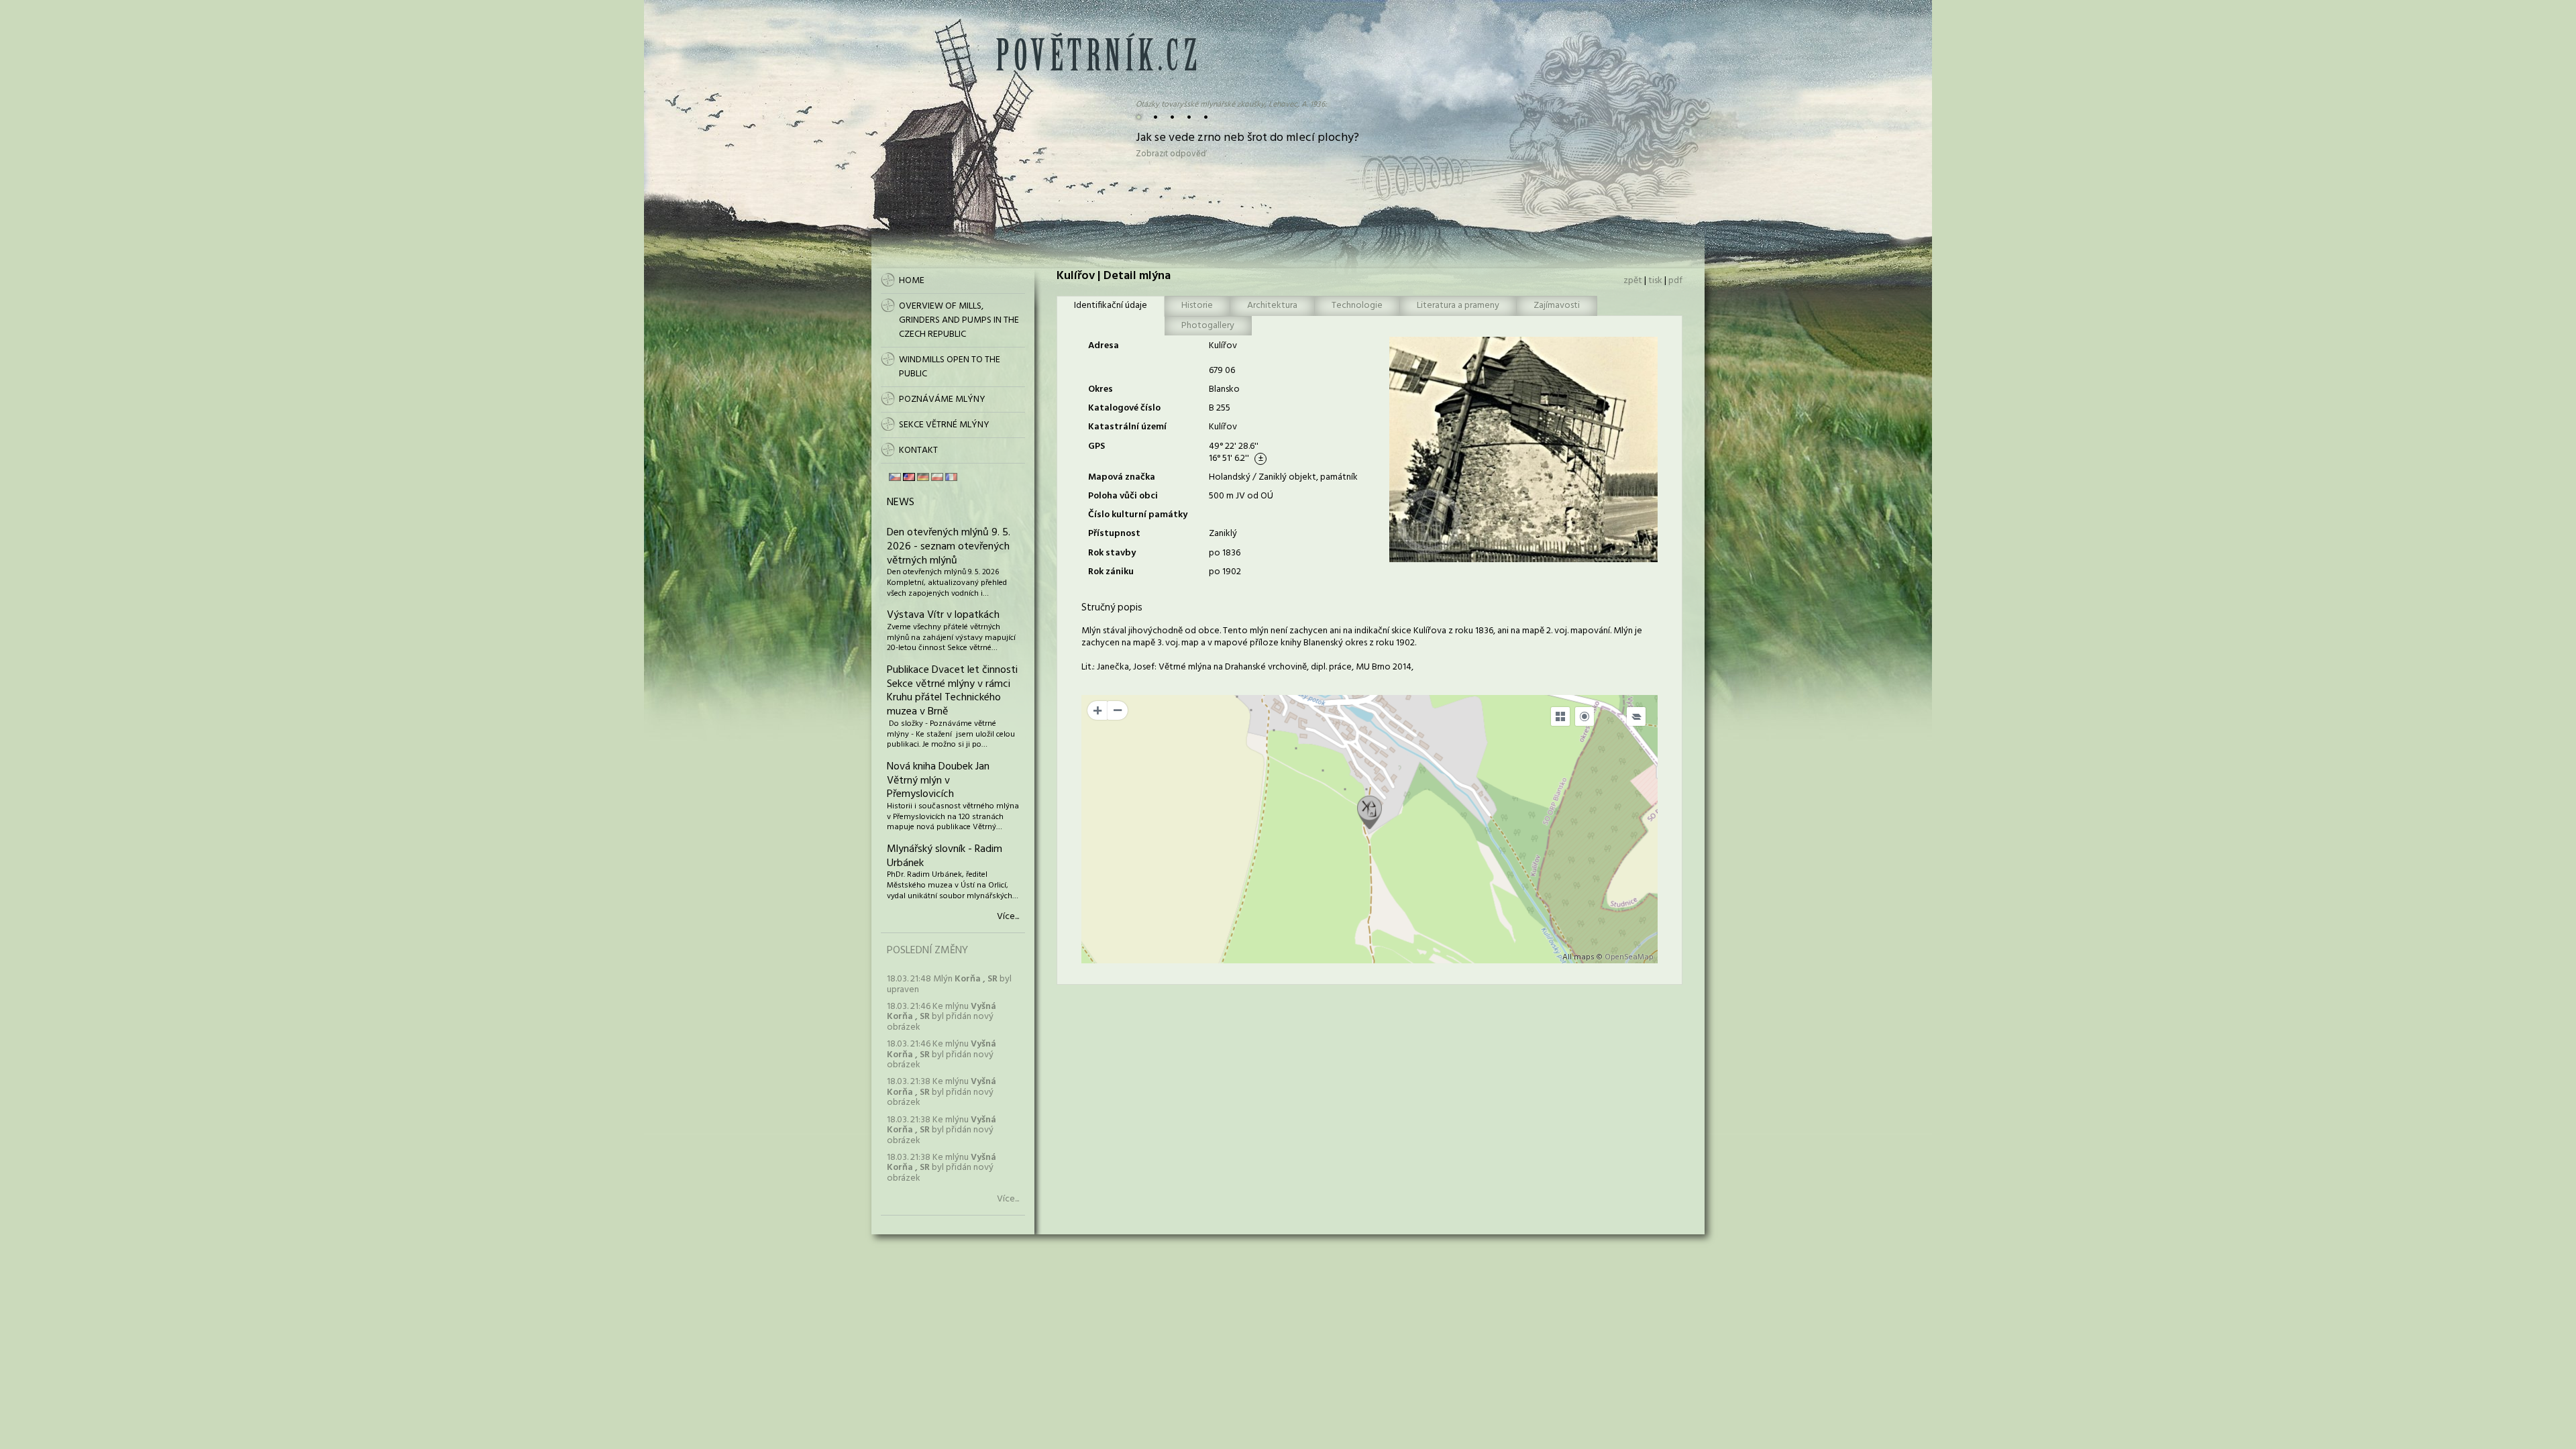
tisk (1655, 281)
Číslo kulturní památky (1138, 515)
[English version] (909, 477)
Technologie (1357, 306)
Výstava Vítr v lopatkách (943, 615)
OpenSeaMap (1629, 957)
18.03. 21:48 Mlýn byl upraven (949, 984)
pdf (1675, 281)
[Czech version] (895, 477)
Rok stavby (1112, 553)
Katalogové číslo (1124, 408)
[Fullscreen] (1560, 716)
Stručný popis (1112, 608)
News (901, 502)
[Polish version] (937, 477)
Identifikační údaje (1111, 306)
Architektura (1272, 306)
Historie (1197, 306)
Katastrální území (1127, 427)
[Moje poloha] (1585, 716)
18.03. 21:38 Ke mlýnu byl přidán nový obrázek (942, 1092)
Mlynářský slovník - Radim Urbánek (945, 856)
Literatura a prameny (1458, 306)
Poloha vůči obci (1123, 496)
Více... (1008, 917)
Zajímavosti (1557, 306)
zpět (1633, 281)
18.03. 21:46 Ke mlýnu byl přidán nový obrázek (942, 1017)
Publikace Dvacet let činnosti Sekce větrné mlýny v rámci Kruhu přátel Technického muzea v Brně (952, 691)
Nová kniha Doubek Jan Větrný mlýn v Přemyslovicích (938, 781)
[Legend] (1636, 716)
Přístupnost (1114, 534)
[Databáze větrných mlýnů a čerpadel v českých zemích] (1096, 68)
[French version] (951, 477)
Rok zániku (1111, 572)
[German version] (923, 477)
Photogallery (1208, 326)
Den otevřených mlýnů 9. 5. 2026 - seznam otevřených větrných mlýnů (949, 547)
